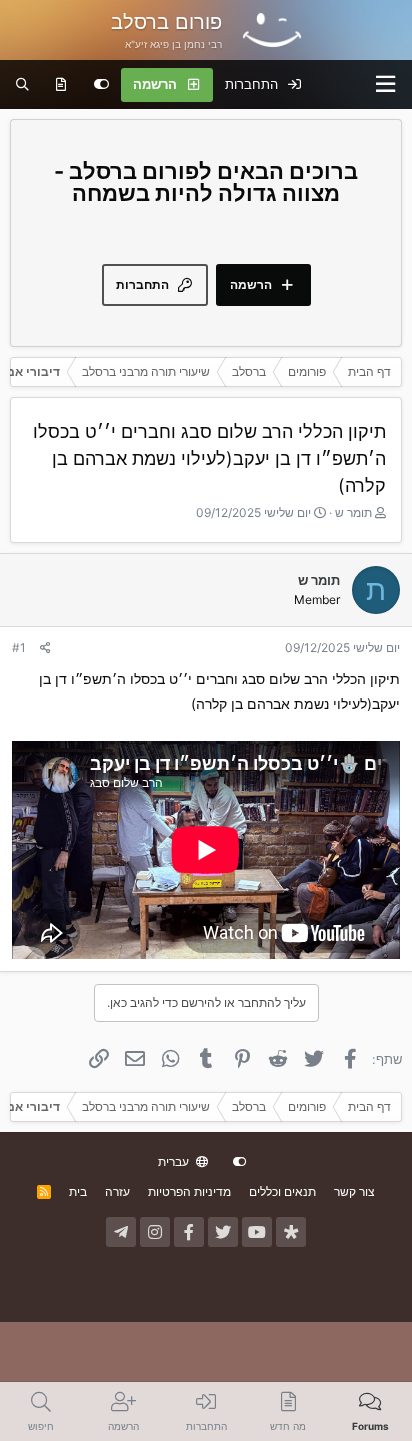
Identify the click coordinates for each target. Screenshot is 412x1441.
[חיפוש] (22, 85)
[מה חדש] (61, 85)
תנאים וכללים (282, 1191)
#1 (19, 647)
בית (78, 1191)
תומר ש (353, 512)
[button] (386, 84)
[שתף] (45, 648)
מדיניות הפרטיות (189, 1191)
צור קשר (354, 1191)
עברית (175, 1161)
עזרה (117, 1191)
